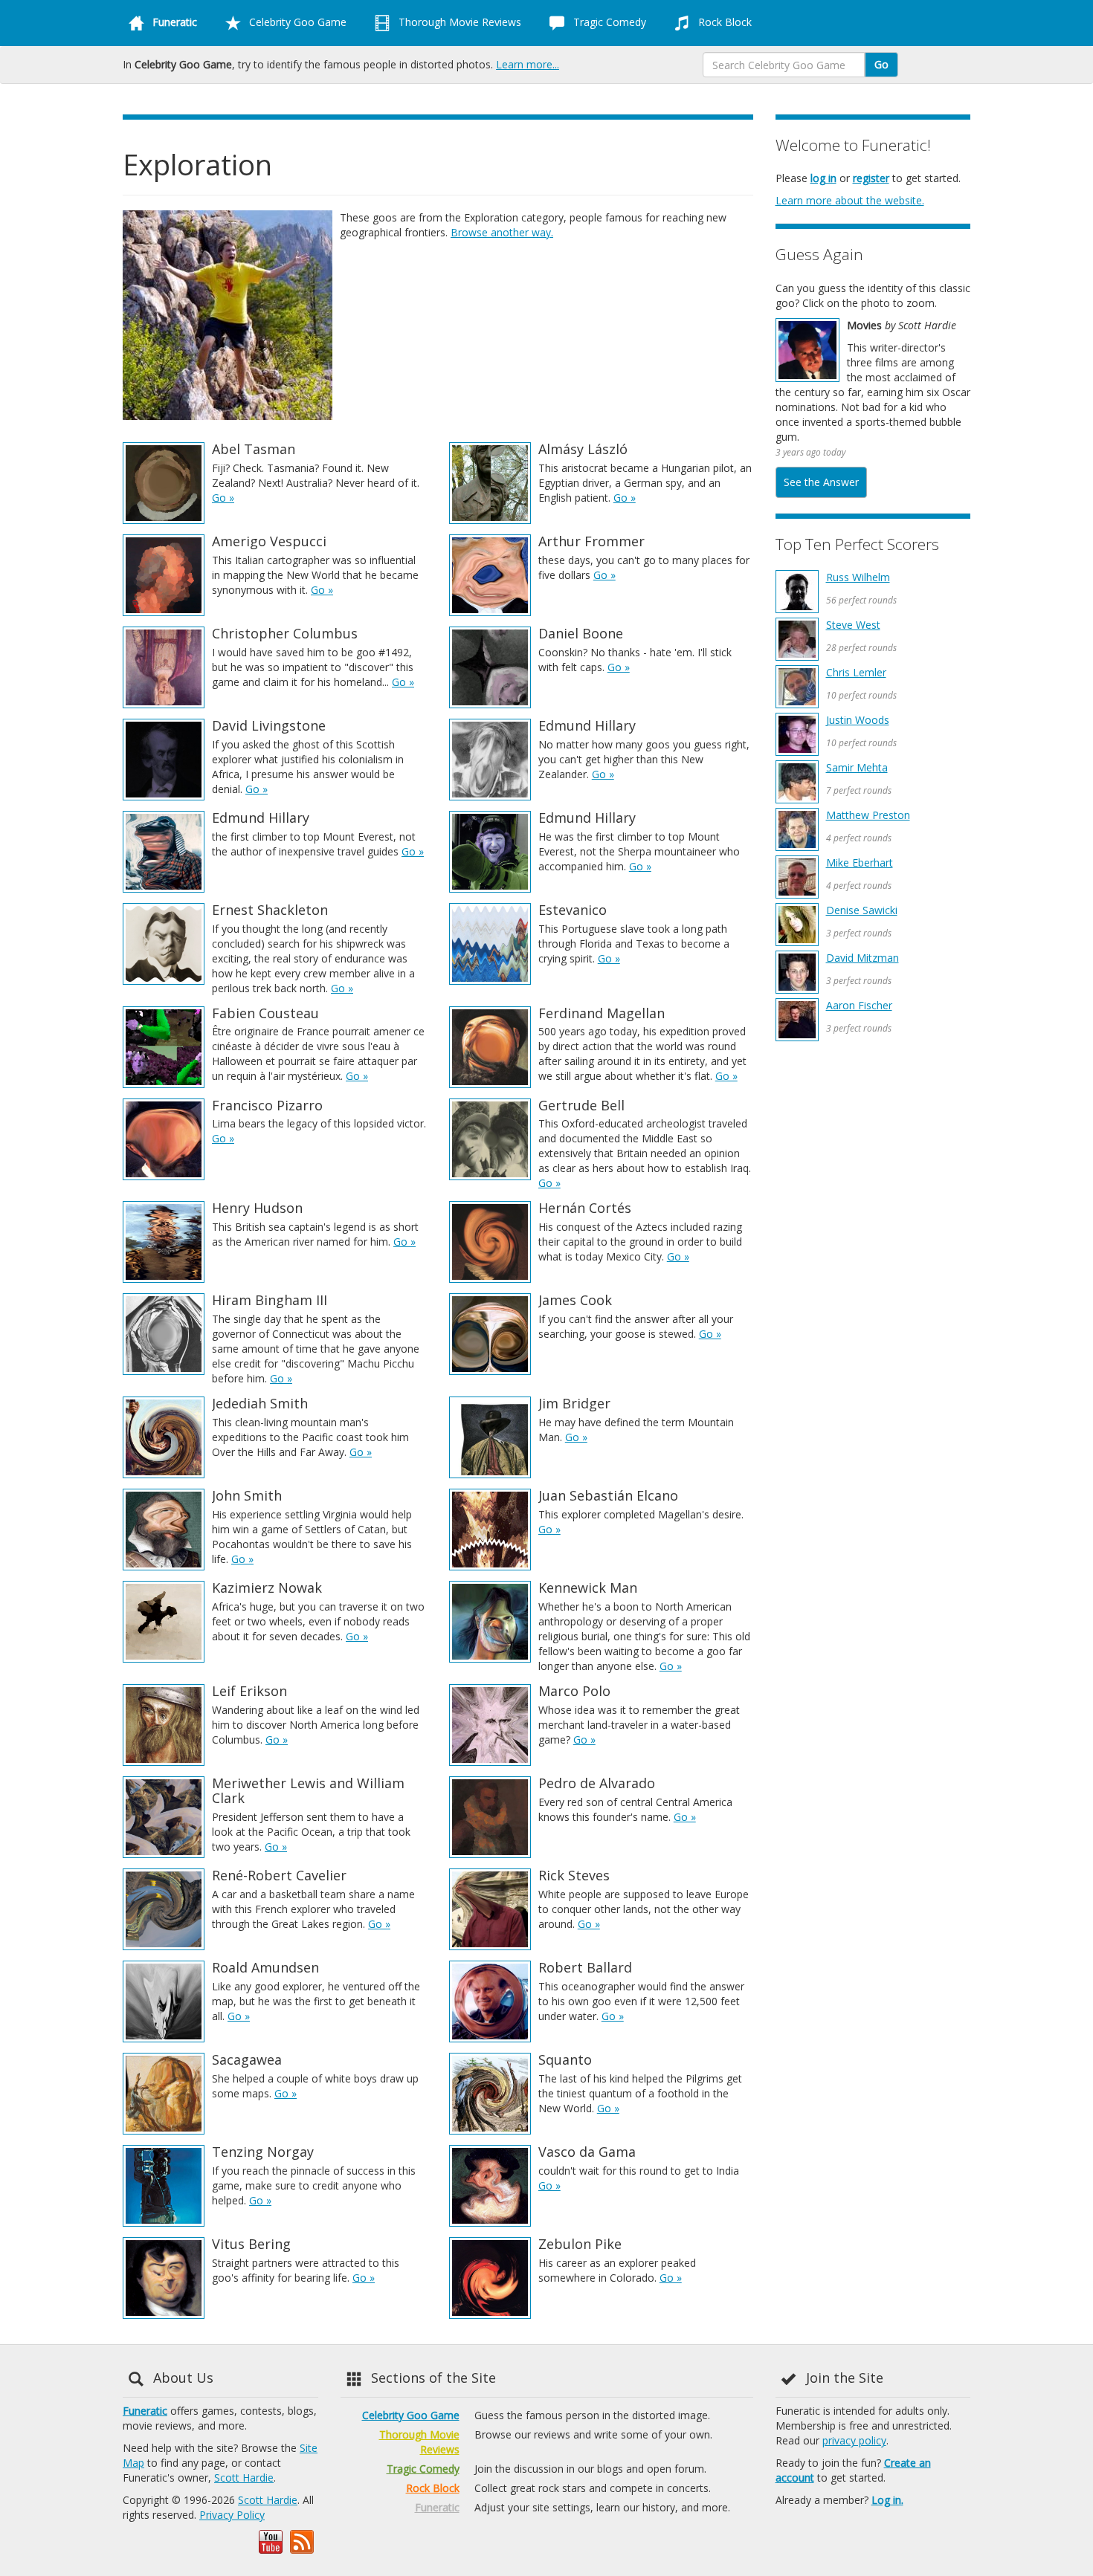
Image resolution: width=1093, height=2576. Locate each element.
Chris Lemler (856, 672)
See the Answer (821, 482)
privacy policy (854, 2440)
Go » (223, 498)
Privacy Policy (232, 2515)
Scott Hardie (244, 2478)
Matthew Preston (868, 815)
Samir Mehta (857, 767)
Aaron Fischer (859, 1005)
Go (881, 64)
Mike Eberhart (860, 863)
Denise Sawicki (862, 910)
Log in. (887, 2500)
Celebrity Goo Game (296, 22)
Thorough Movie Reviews (458, 22)
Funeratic (145, 2411)
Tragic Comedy (608, 22)
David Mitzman (863, 958)
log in (823, 178)
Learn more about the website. (850, 200)
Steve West (853, 625)
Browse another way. (502, 232)
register (871, 178)
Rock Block (723, 22)
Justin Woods (858, 720)
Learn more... (528, 64)
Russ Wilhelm (858, 577)
